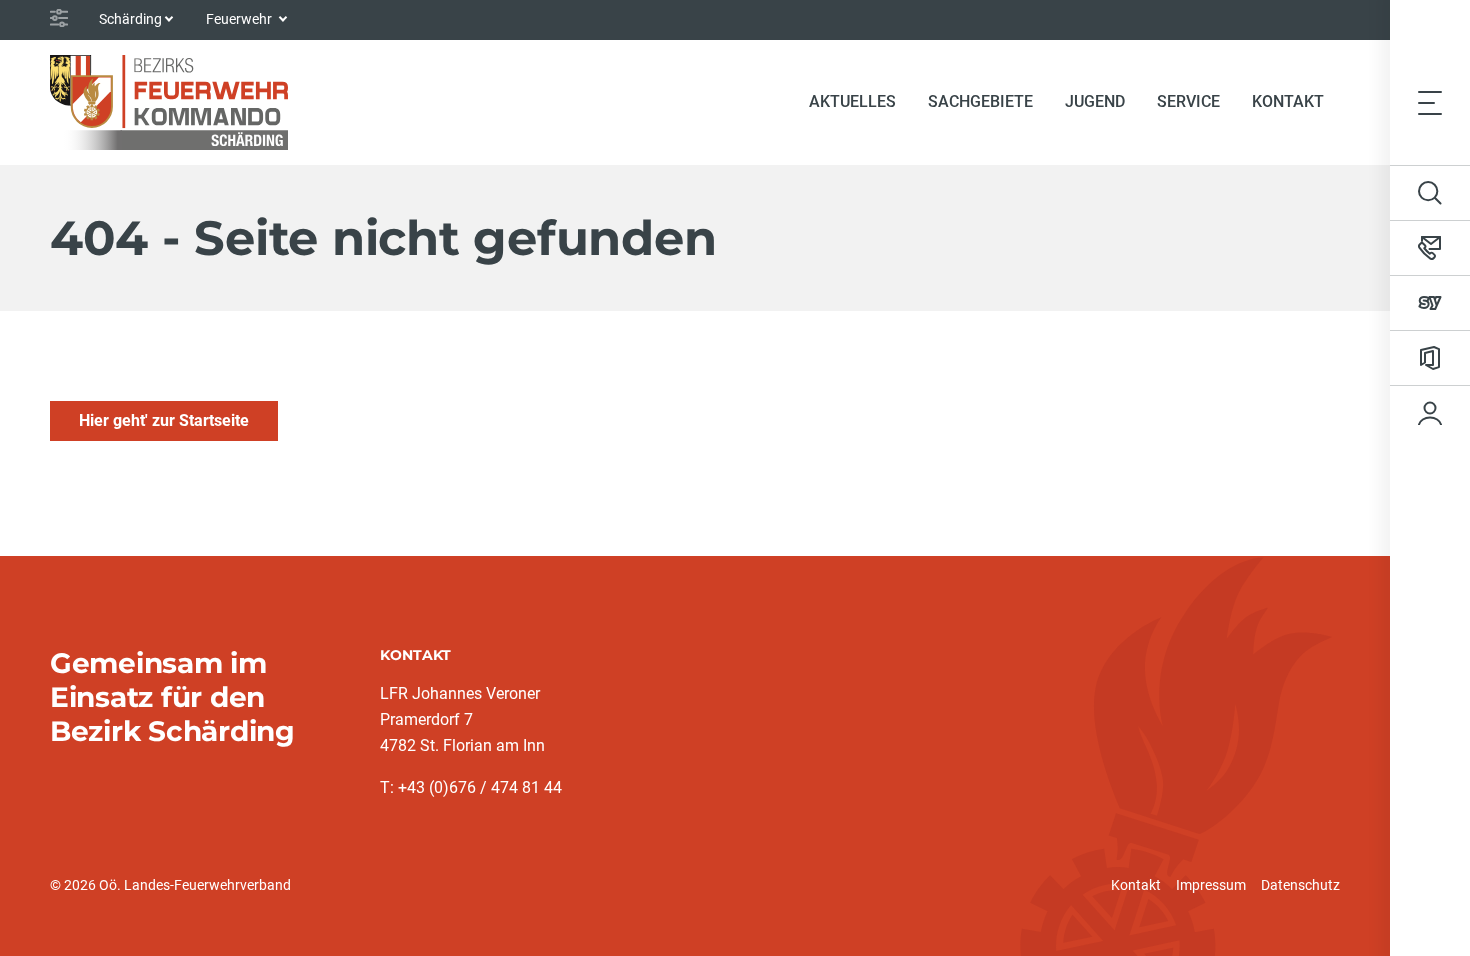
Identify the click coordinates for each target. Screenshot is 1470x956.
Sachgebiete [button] (980, 101)
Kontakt (1136, 885)
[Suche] (1430, 193)
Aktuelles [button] (852, 101)
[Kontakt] (1430, 248)
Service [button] (1188, 101)
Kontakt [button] (1288, 101)
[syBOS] (1430, 303)
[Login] (1430, 413)
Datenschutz (1300, 885)
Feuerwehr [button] (240, 19)
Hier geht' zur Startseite (164, 420)
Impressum (1211, 885)
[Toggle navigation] (1430, 102)
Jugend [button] (1095, 101)
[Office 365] (1430, 358)
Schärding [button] (130, 19)
